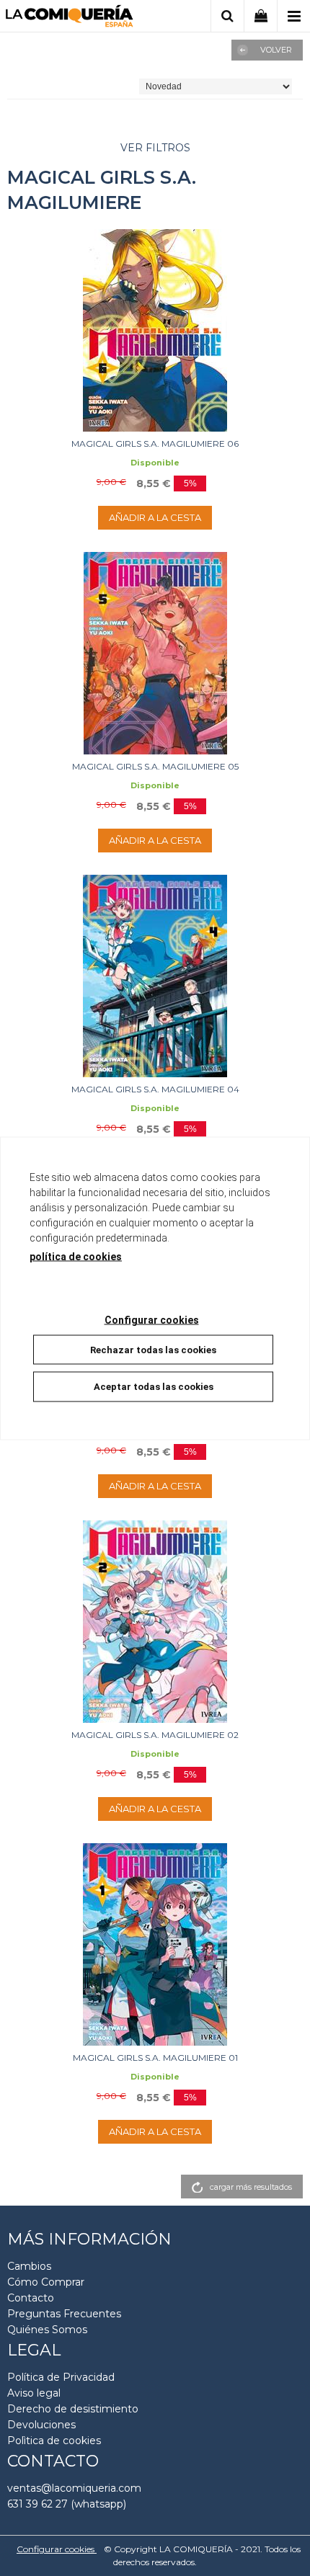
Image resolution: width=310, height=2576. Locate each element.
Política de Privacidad (61, 2377)
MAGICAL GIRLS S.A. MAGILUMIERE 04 (155, 1089)
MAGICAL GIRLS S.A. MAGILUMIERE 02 (155, 1735)
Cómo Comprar (46, 2282)
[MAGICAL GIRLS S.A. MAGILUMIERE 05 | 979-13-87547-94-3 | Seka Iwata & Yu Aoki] (155, 653)
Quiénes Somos (47, 2330)
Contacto (31, 2298)
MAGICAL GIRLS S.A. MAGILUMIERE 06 (155, 444)
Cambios (29, 2266)
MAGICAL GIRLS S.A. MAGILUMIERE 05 (155, 766)
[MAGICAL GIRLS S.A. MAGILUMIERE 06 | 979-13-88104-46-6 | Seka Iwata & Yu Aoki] (155, 330)
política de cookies (76, 1256)
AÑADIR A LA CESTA (155, 517)
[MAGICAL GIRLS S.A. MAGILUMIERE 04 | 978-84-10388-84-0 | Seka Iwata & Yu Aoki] (155, 976)
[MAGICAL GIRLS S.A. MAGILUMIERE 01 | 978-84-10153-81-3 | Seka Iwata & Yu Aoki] (155, 1944)
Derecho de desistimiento (73, 2409)
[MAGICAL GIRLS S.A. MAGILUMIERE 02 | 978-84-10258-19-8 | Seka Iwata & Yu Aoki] (155, 1622)
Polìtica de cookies (54, 2441)
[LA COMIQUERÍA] (70, 18)
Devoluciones (41, 2425)
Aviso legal (34, 2393)
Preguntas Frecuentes (64, 2314)
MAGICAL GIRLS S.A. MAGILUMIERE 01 (155, 2058)
